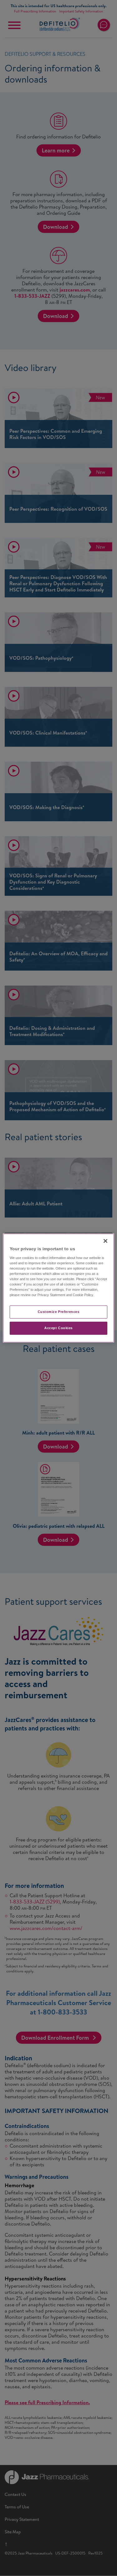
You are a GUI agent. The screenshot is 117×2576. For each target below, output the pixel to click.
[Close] (105, 1241)
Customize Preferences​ (59, 1312)
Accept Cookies (58, 1328)
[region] (58, 1288)
